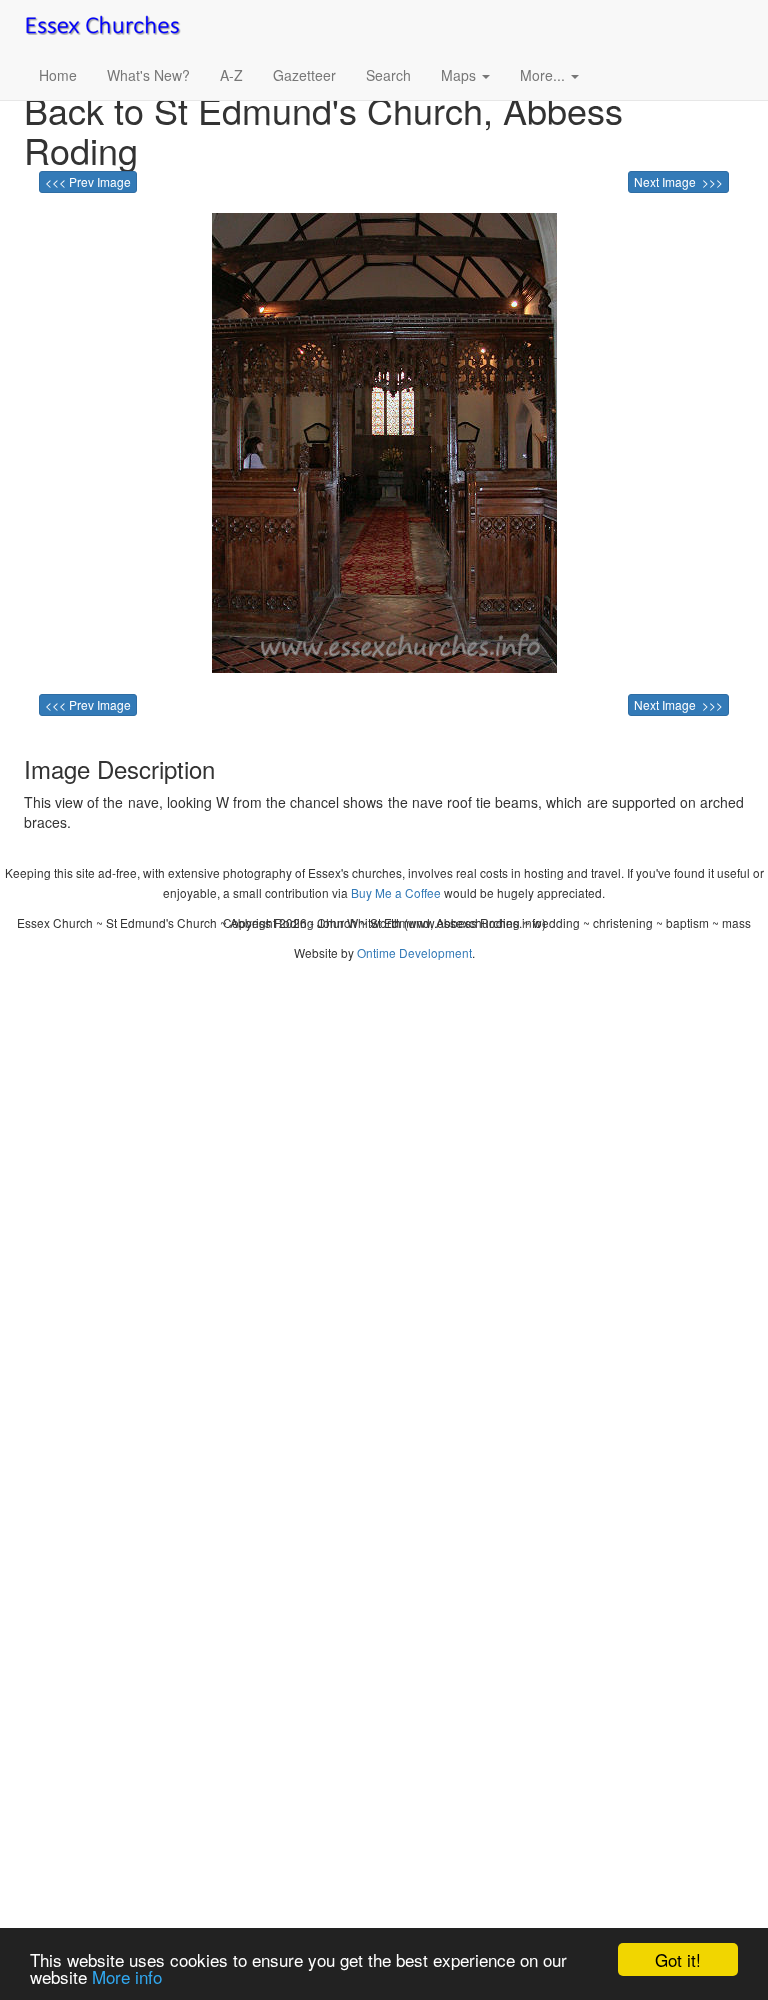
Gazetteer (304, 75)
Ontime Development (414, 952)
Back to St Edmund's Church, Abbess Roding (323, 129)
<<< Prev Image (88, 181)
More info (127, 1976)
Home (58, 75)
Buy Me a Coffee (396, 892)
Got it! (678, 1959)
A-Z (231, 75)
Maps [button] (460, 75)
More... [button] (544, 75)
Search (388, 75)
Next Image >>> (678, 181)
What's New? (148, 75)
